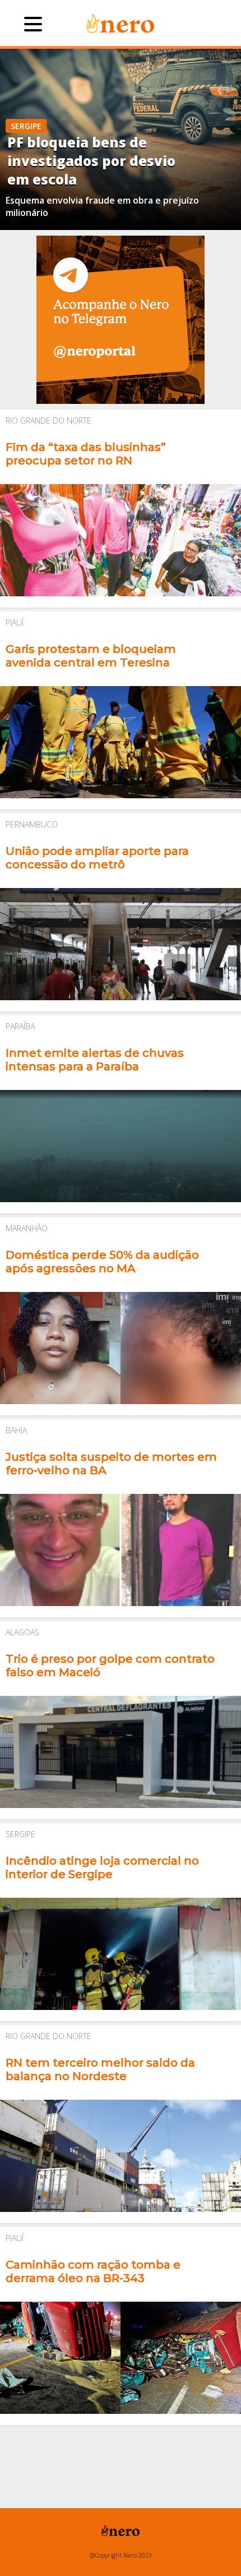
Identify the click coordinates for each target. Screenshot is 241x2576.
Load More (121, 2447)
